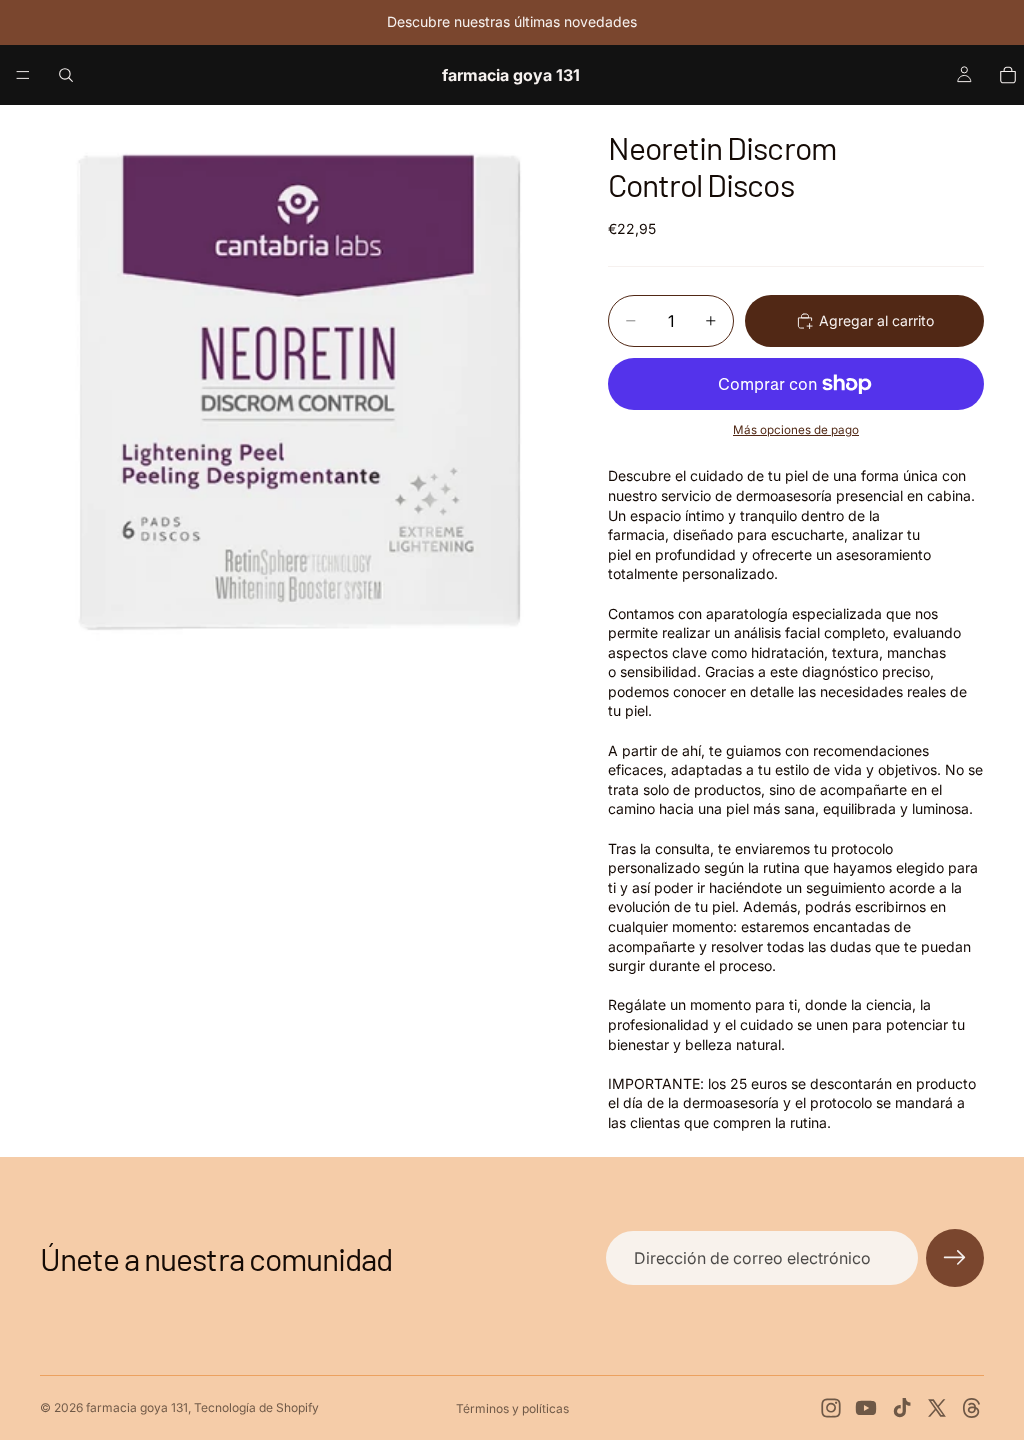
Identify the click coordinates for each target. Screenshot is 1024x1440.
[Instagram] (831, 1408)
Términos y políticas (512, 1408)
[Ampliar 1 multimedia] (300, 387)
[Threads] (972, 1408)
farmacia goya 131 (137, 1407)
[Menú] (23, 75)
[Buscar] (66, 75)
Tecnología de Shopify (256, 1407)
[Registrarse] (955, 1258)
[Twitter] (937, 1408)
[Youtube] (866, 1408)
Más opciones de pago (796, 430)
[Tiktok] (902, 1408)
